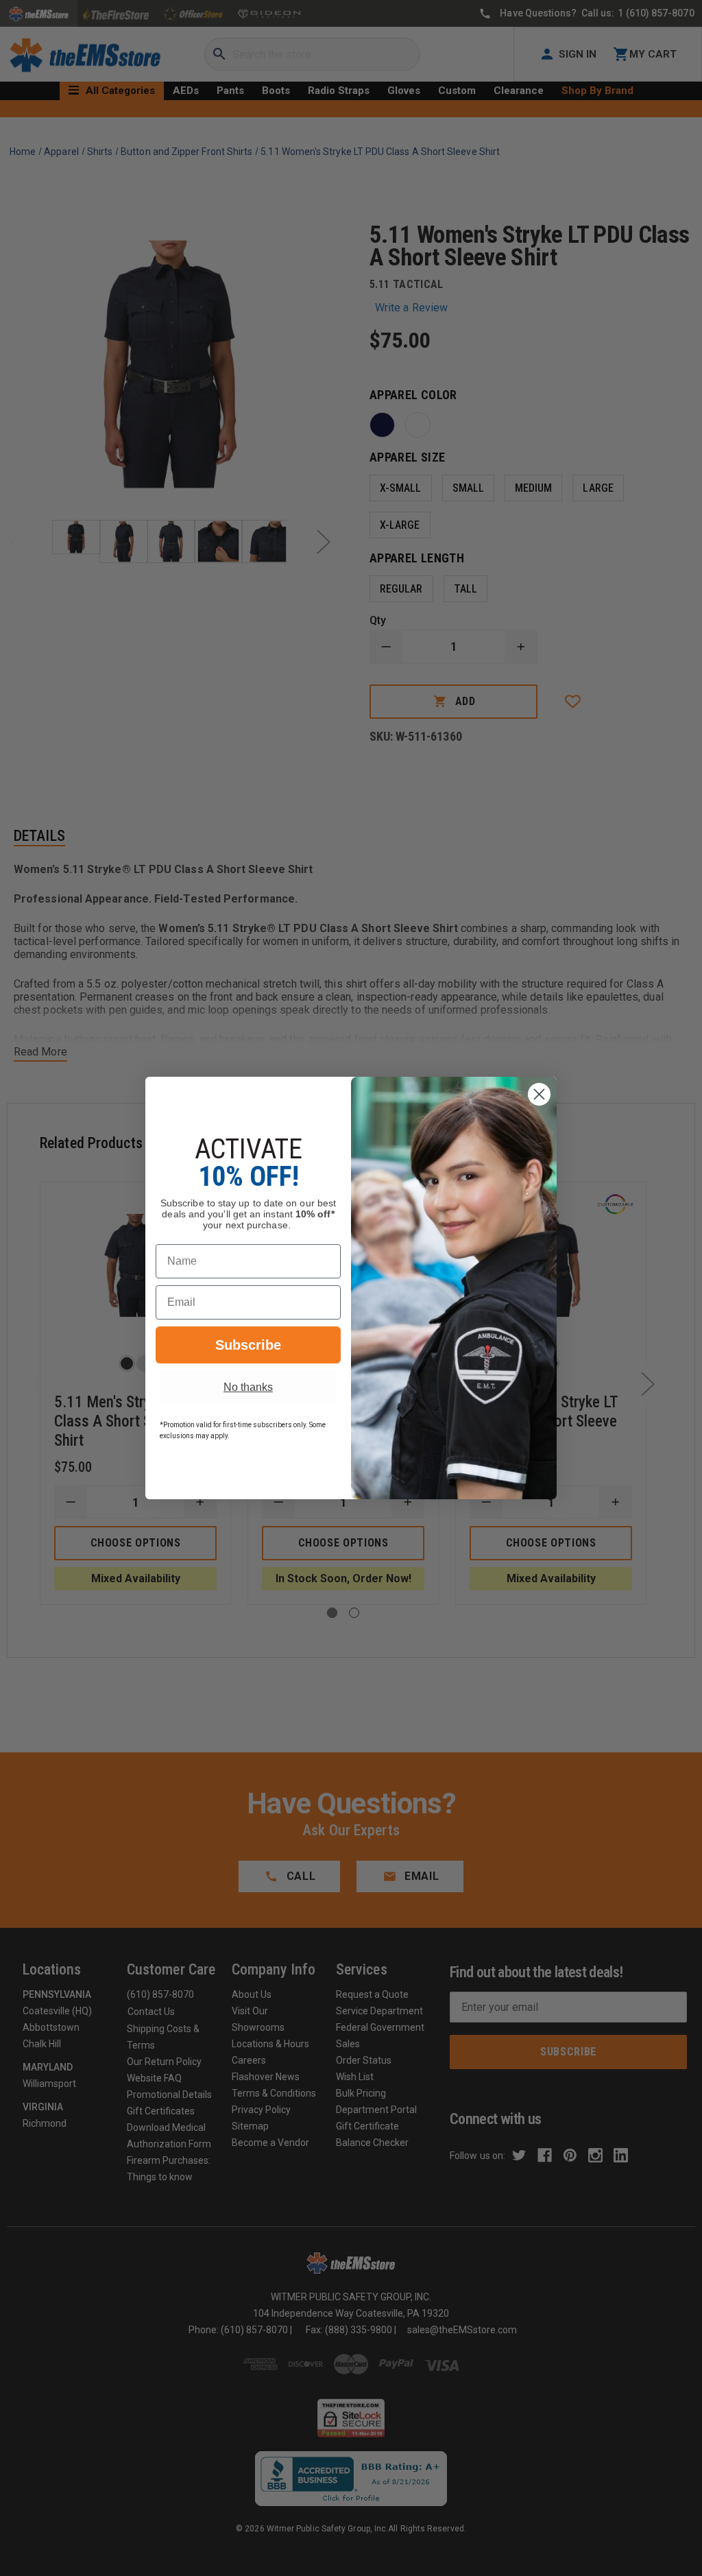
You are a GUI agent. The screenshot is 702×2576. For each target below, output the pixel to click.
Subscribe (248, 1345)
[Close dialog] (539, 1094)
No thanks (248, 1387)
